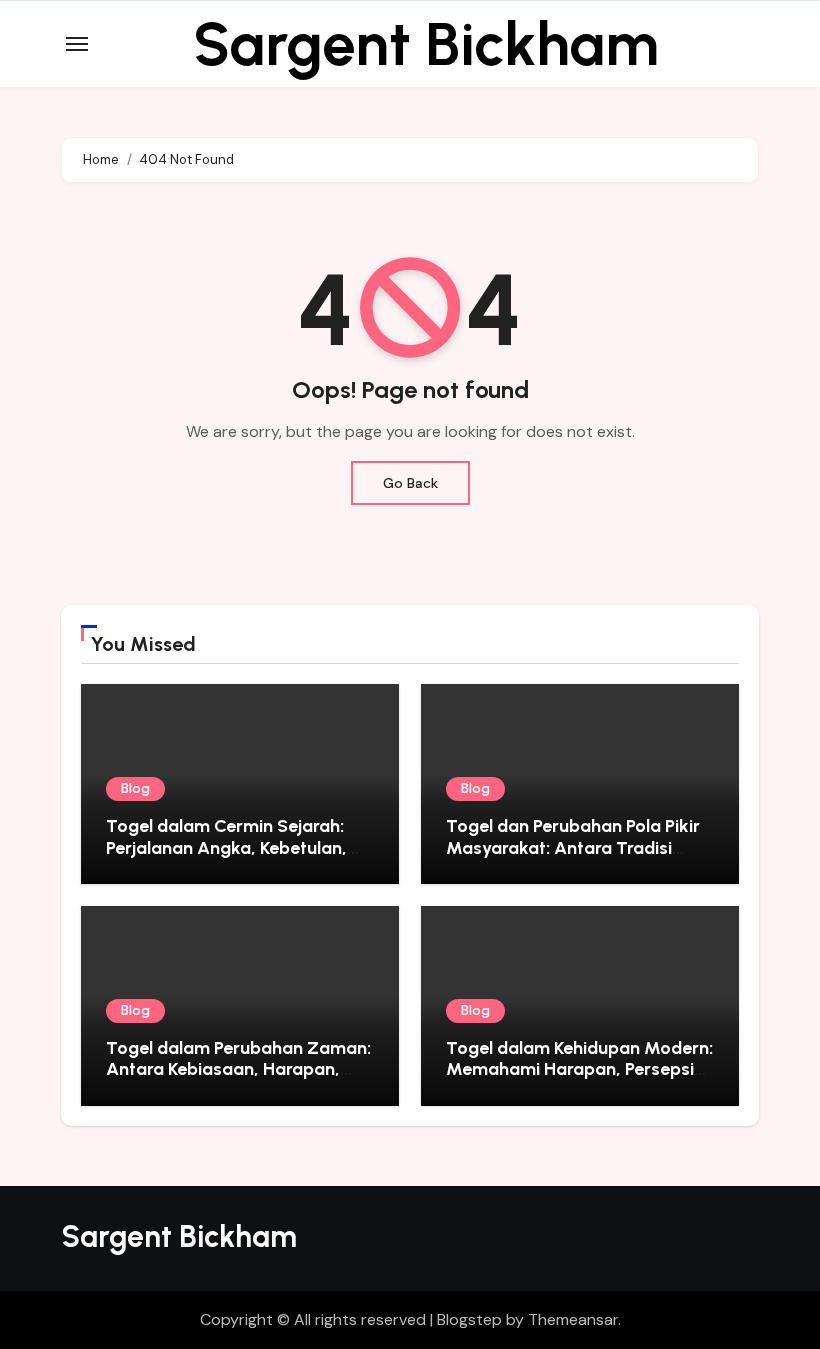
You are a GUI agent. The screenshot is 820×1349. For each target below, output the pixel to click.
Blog (135, 788)
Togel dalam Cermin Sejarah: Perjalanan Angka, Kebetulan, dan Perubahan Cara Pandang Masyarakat (229, 858)
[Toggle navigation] (77, 44)
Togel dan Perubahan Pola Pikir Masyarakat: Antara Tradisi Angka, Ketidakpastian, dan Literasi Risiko (573, 858)
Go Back (410, 483)
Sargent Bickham (426, 44)
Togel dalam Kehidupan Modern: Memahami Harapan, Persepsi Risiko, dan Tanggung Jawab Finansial (579, 1080)
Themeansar (573, 1319)
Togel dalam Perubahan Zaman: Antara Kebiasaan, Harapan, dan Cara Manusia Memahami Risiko (238, 1080)
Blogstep (469, 1319)
